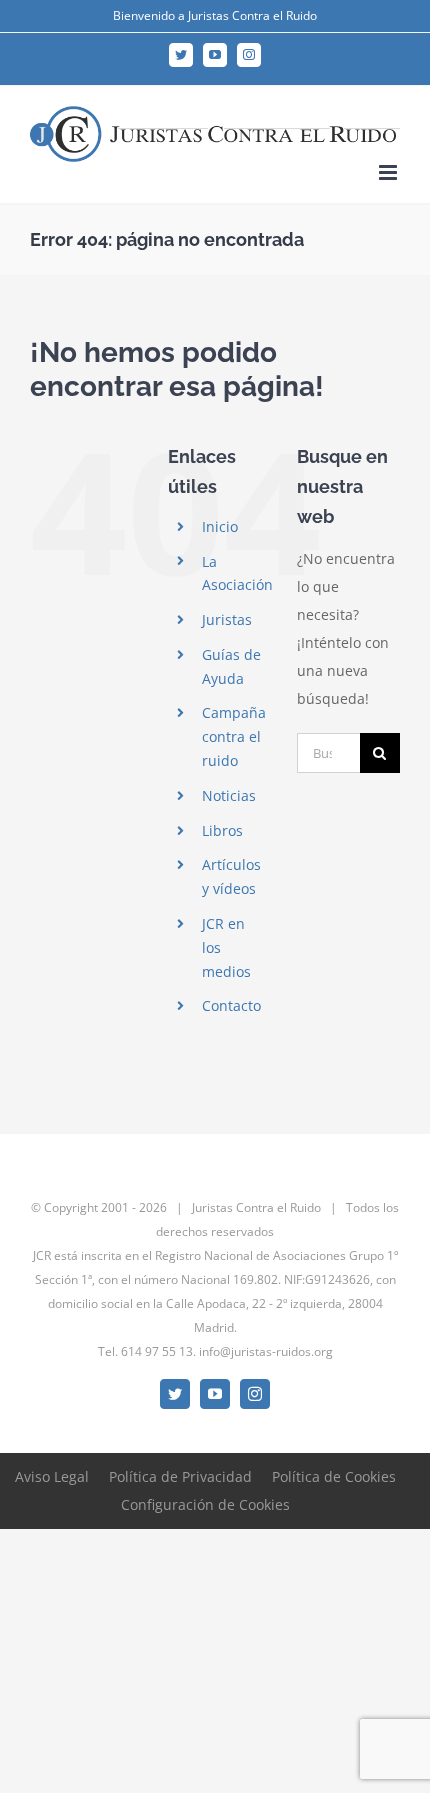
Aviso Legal (52, 1476)
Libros (222, 830)
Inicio (220, 526)
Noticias (229, 795)
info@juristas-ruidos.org (266, 1351)
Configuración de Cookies (205, 1504)
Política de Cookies (334, 1476)
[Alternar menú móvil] (389, 172)
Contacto (231, 1005)
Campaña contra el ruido (234, 736)
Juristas (227, 619)
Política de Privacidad (180, 1476)
